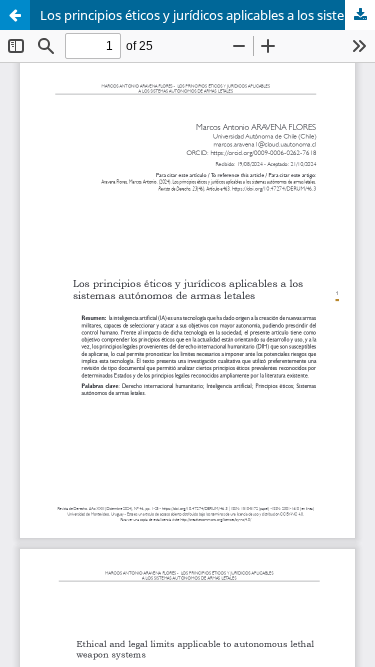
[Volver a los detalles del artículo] (15, 15)
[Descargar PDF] (360, 15)
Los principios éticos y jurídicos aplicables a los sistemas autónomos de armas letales (207, 15)
